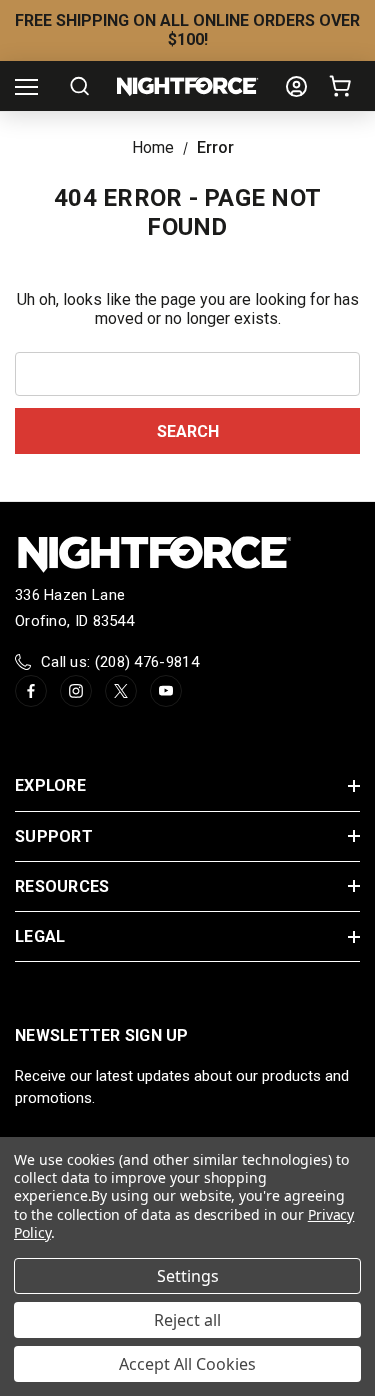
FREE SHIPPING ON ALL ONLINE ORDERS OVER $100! (187, 30)
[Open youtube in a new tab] (166, 691)
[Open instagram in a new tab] (76, 691)
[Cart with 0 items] (344, 86)
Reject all (187, 1320)
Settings (188, 1276)
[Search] (79, 86)
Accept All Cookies (187, 1364)
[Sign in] (296, 86)
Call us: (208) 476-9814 (120, 662)
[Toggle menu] (26, 86)
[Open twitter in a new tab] (121, 691)
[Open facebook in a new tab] (31, 691)
